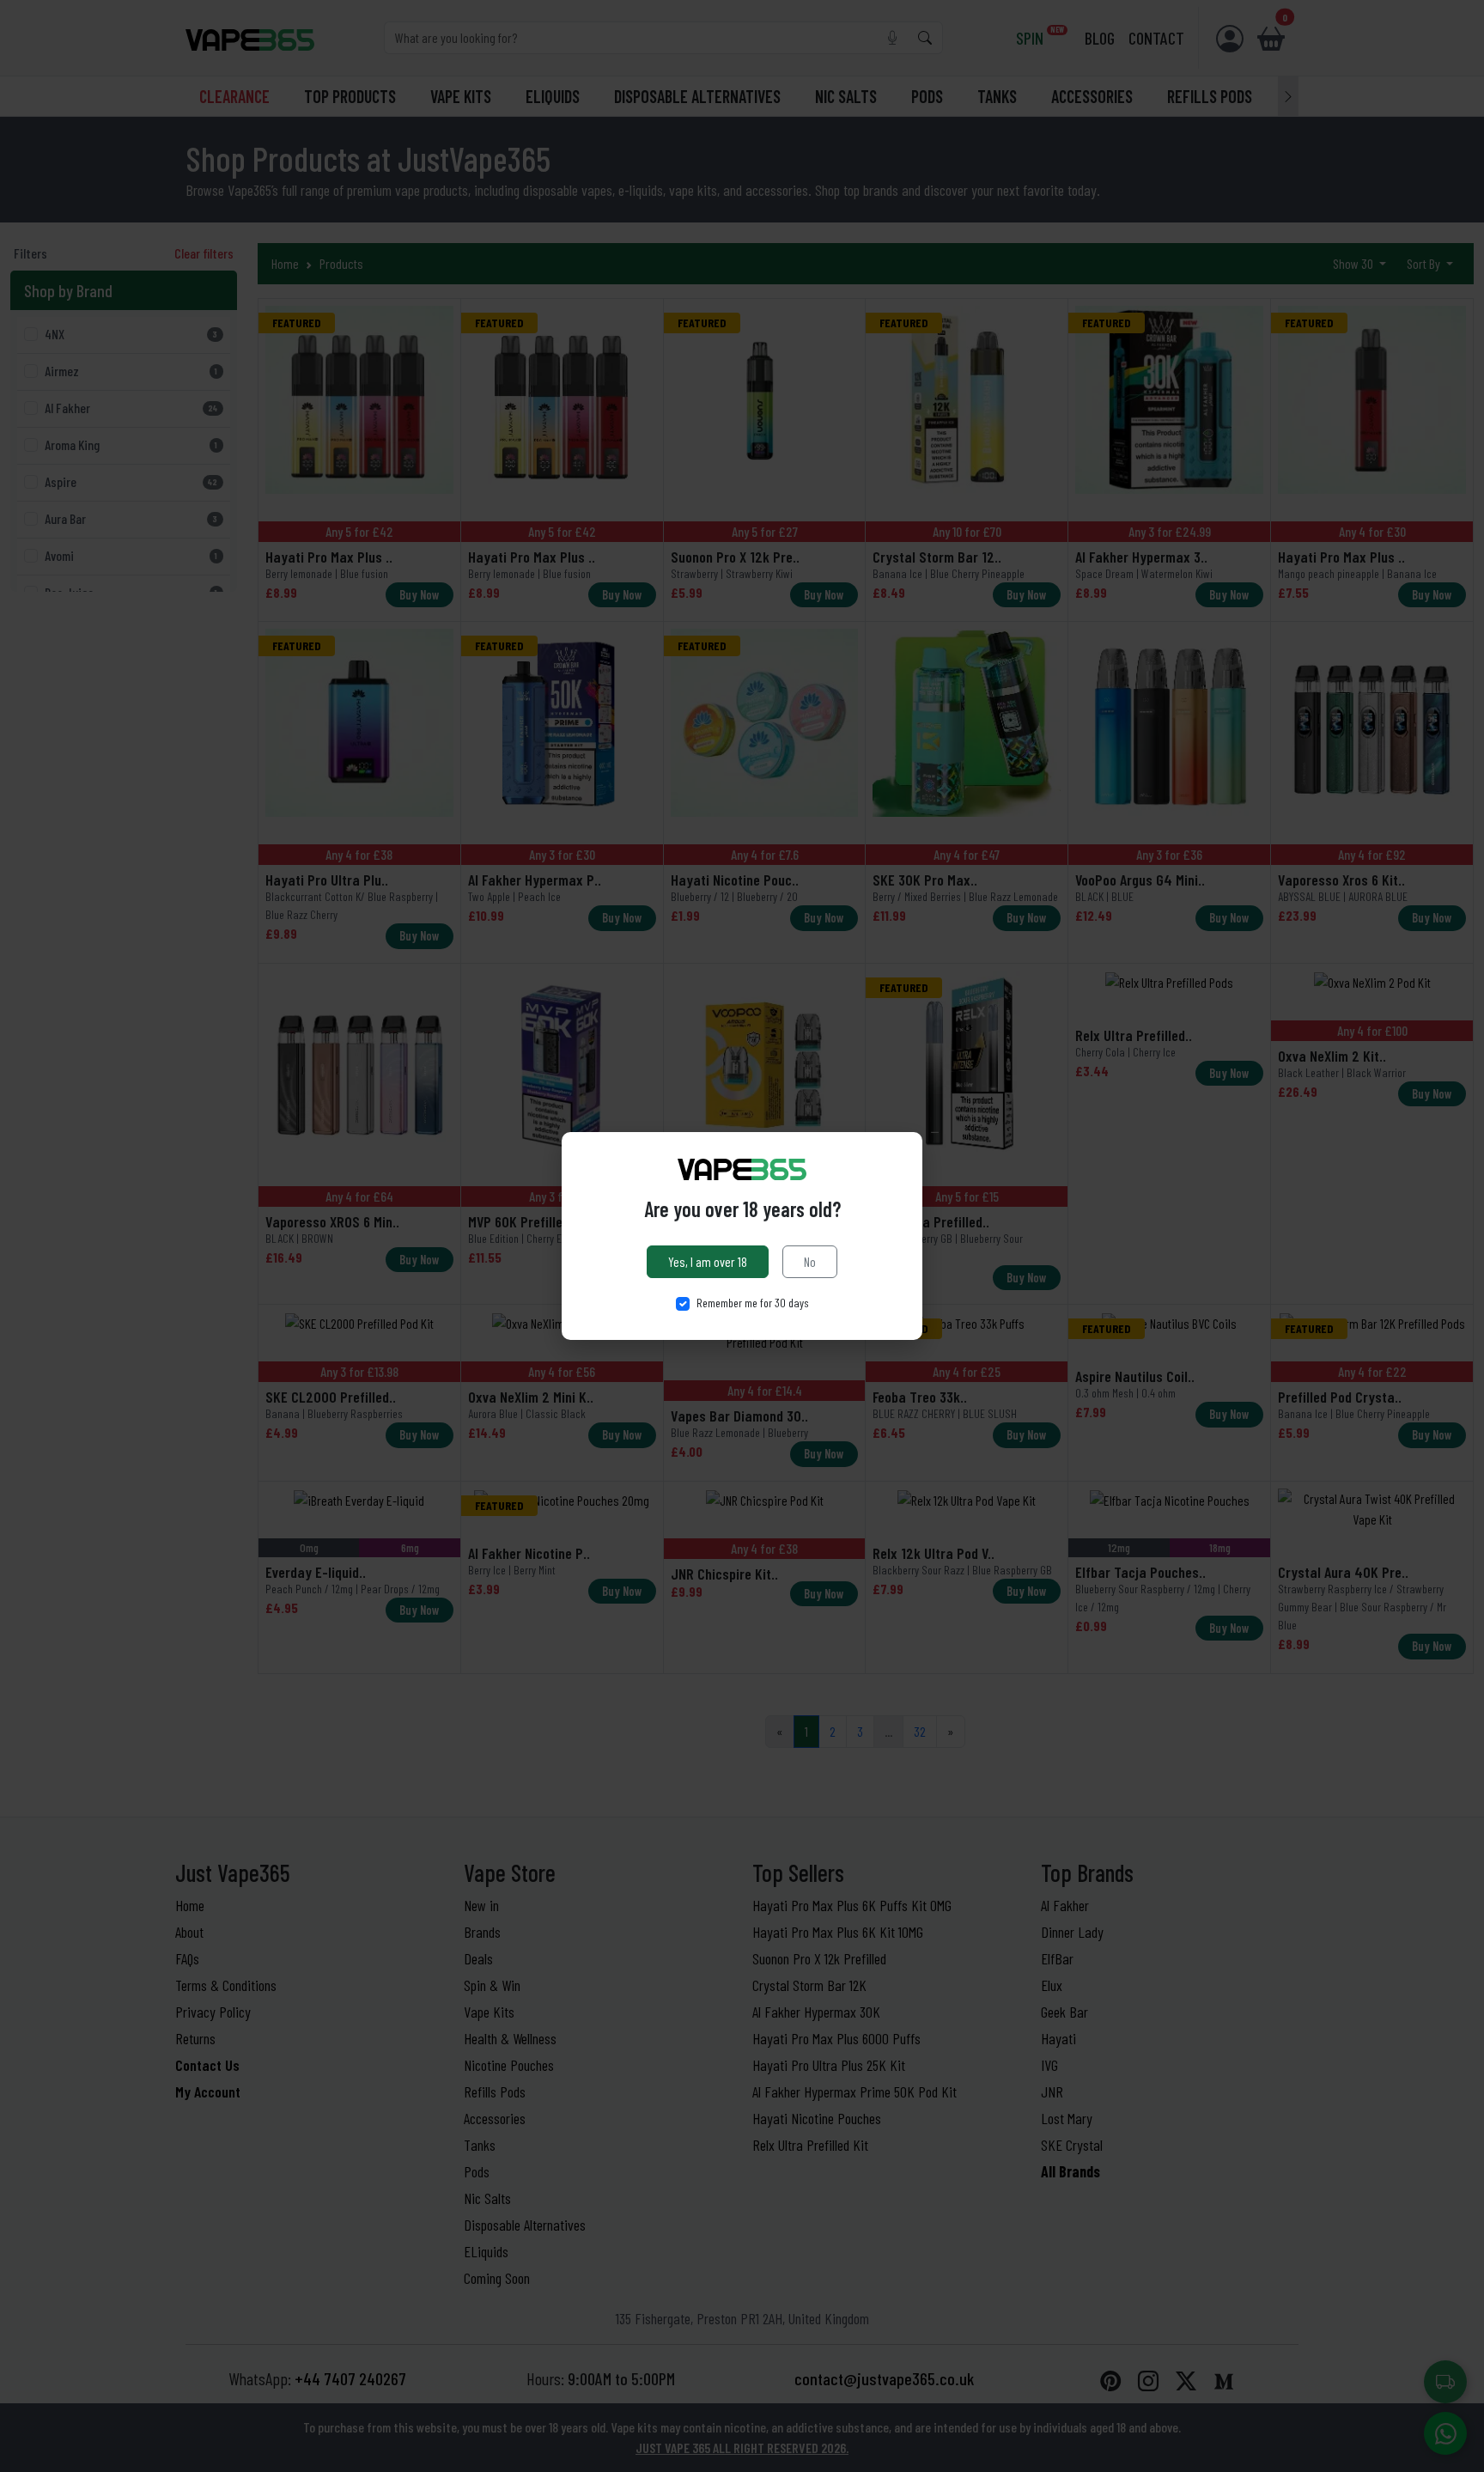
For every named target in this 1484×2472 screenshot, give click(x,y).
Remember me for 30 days (753, 1303)
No (810, 1261)
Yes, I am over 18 (708, 1261)
